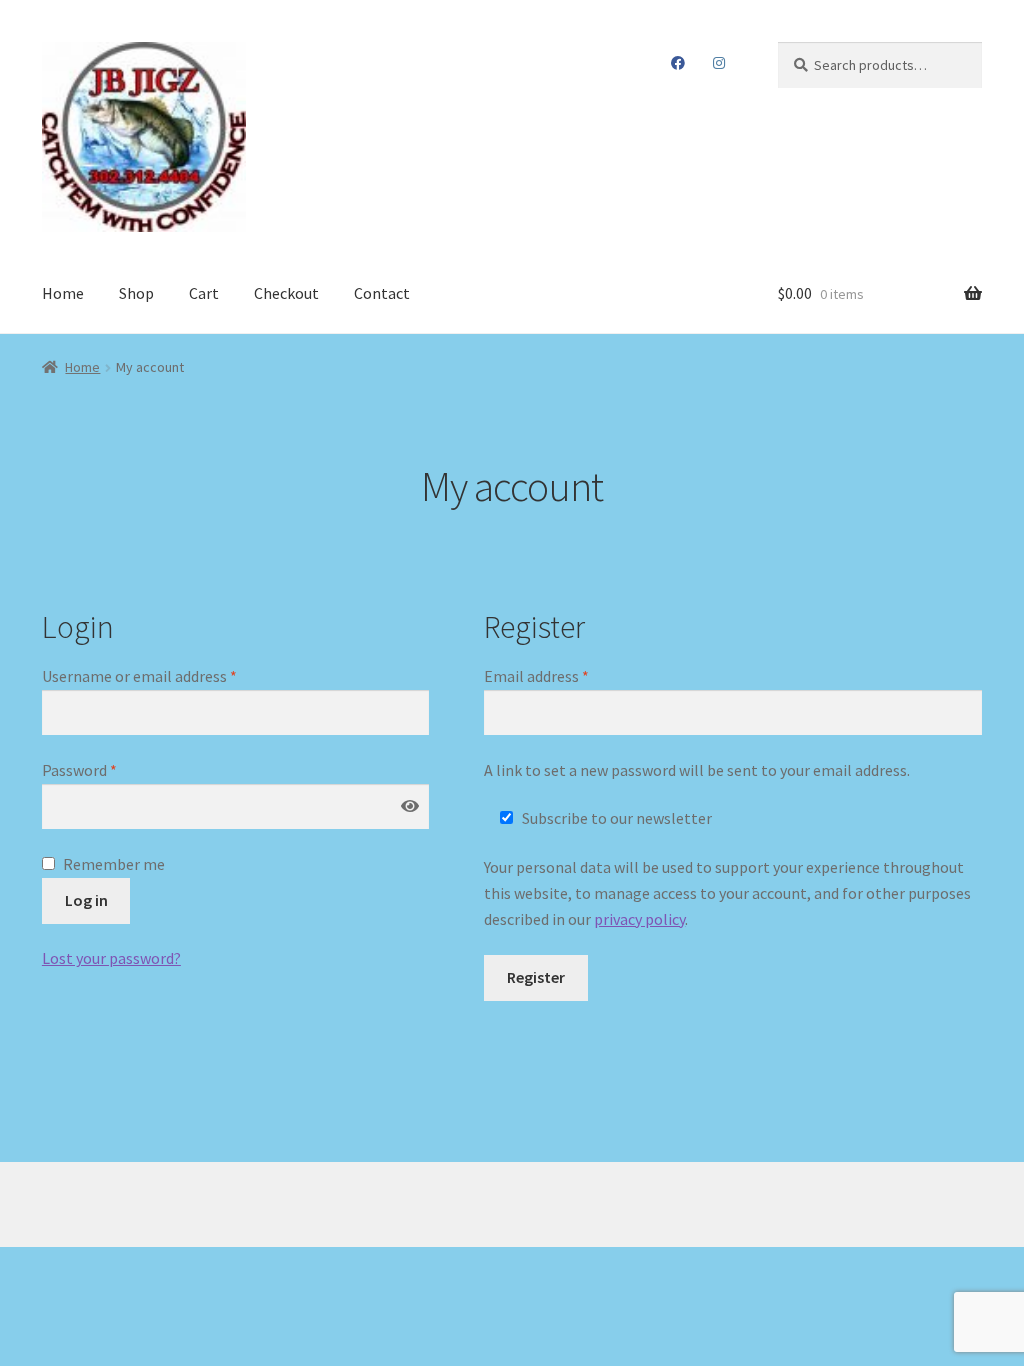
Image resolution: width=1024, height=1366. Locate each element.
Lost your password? (111, 958)
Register (536, 977)
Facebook (678, 63)
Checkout (286, 293)
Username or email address (169, 675)
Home (63, 293)
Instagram (718, 63)
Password (109, 769)
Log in (86, 900)
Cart (204, 293)
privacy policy (639, 919)
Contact (382, 293)
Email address (566, 675)
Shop (136, 293)
